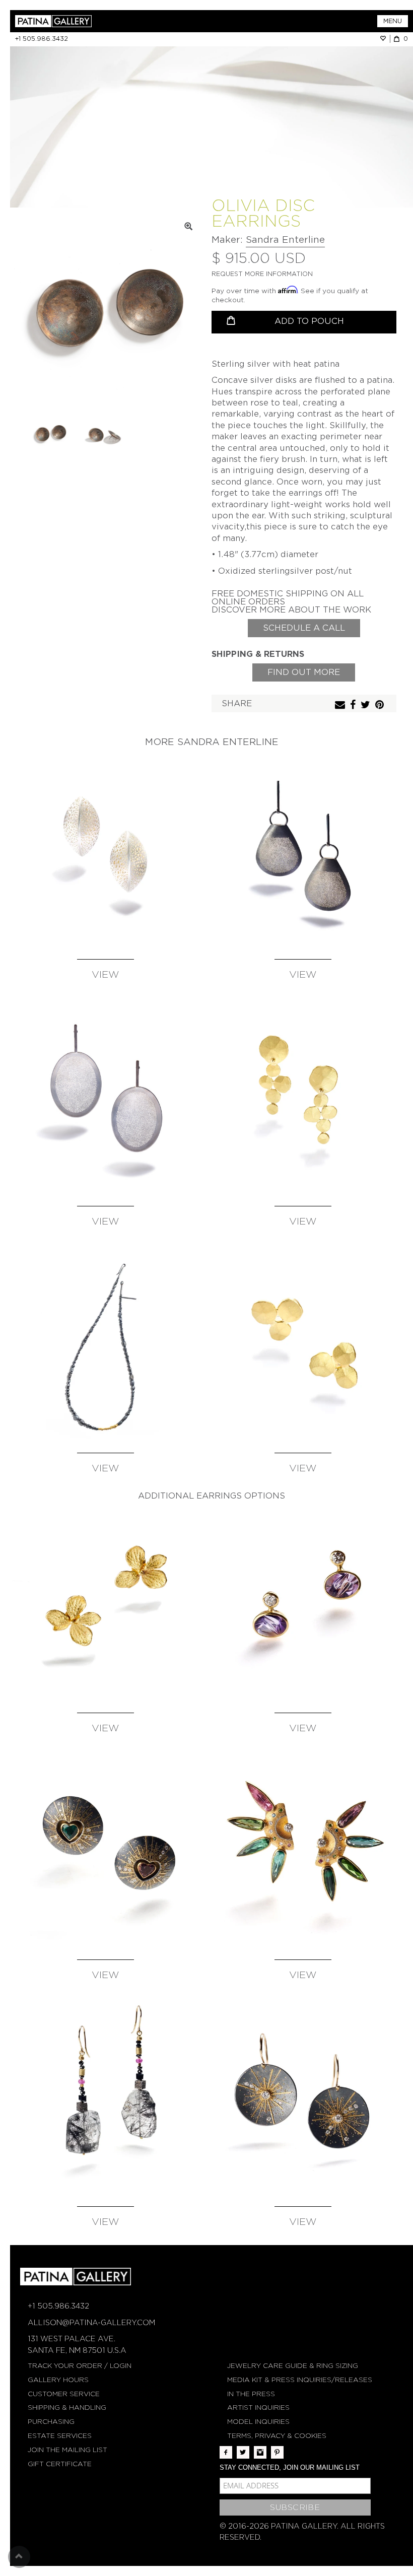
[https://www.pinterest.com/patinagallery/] (277, 2452)
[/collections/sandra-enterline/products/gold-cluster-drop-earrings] (303, 1097)
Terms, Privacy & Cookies (277, 2436)
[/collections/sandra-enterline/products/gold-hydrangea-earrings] (105, 1604)
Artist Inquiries (258, 2408)
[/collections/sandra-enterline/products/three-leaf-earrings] (303, 1344)
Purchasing (51, 2422)
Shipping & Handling (67, 2408)
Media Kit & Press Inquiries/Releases (300, 2380)
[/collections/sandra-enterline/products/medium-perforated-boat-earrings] (105, 850)
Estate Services (60, 2436)
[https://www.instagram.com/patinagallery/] (260, 2452)
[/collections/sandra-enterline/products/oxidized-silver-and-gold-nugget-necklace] (105, 1344)
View (106, 975)
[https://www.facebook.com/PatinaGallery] (226, 2452)
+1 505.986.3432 (42, 39)
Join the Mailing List (67, 2450)
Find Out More (304, 672)
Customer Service (64, 2394)
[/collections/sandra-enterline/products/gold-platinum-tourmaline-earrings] (303, 1851)
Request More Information (262, 274)
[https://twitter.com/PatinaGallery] (243, 2452)
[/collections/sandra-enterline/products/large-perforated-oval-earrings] (105, 1097)
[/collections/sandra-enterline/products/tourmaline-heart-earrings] (105, 1851)
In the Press (251, 2394)
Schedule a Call (304, 628)
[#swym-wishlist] (385, 39)
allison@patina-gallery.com (91, 2323)
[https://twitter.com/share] (367, 705)
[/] (111, 21)
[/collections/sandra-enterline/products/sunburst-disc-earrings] (303, 2097)
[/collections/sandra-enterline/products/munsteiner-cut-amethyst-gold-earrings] (303, 1604)
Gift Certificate (60, 2464)
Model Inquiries (258, 2422)
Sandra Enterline (285, 240)
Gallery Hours (58, 2380)
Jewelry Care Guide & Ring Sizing (293, 2366)
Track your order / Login (80, 2366)
